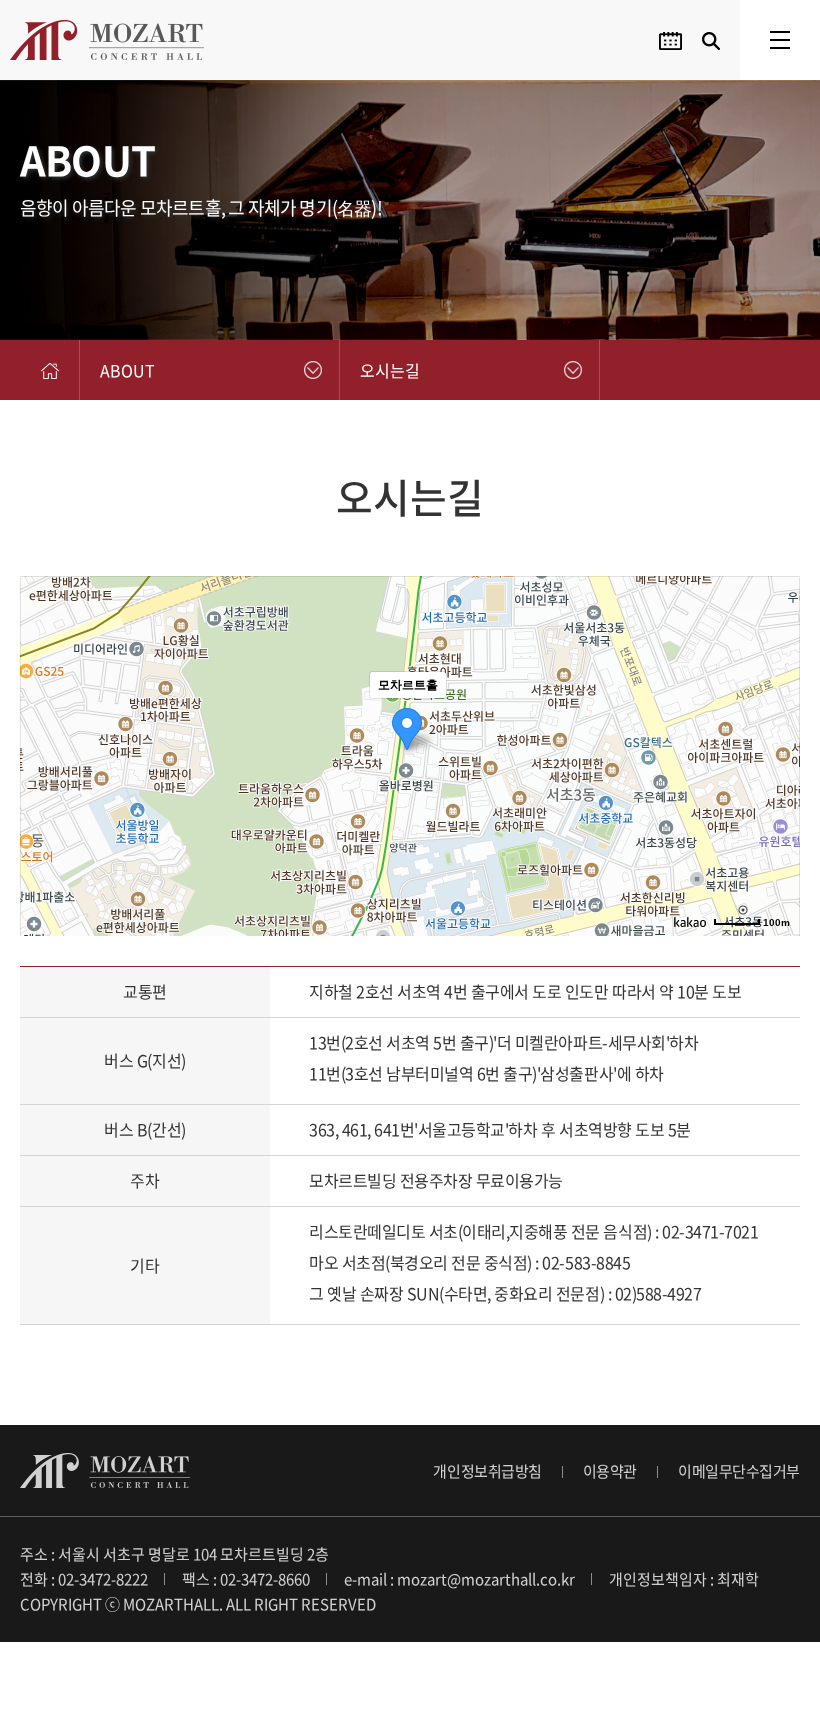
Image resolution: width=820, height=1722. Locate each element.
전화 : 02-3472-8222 (84, 1579)
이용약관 (610, 1471)
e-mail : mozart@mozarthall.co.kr (459, 1579)
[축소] (775, 753)
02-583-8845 (586, 1262)
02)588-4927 (658, 1293)
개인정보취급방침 (487, 1471)
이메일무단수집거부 (739, 1471)
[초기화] (775, 791)
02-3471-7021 (710, 1231)
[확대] (775, 720)
